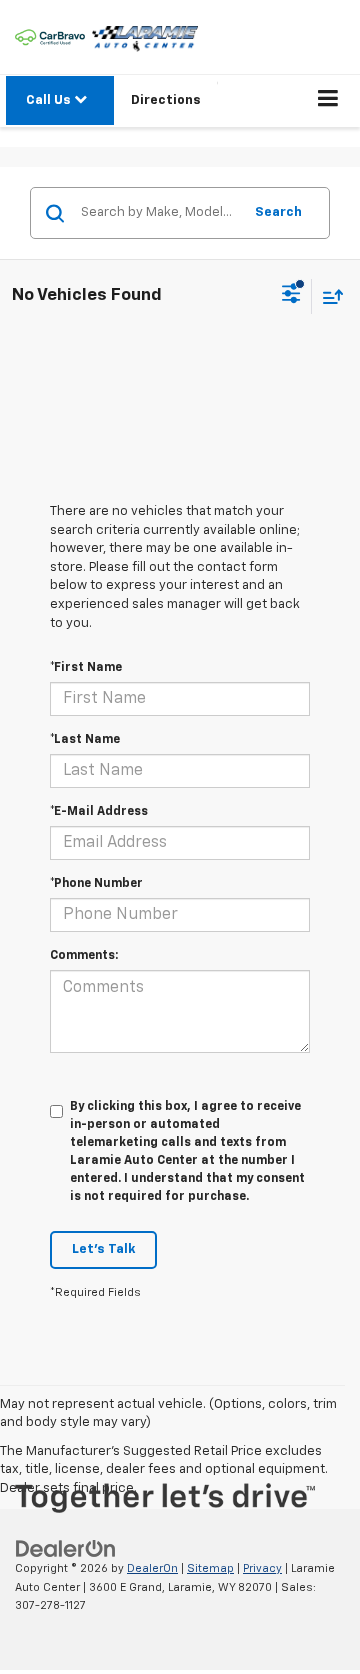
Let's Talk (103, 1249)
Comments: (84, 956)
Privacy (262, 1568)
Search (278, 212)
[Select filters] (291, 296)
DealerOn (152, 1568)
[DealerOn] (66, 1548)
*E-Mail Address (99, 812)
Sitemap (210, 1568)
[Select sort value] (328, 296)
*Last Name (85, 740)
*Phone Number (96, 884)
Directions (166, 100)
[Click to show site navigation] (328, 101)
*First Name (86, 668)
